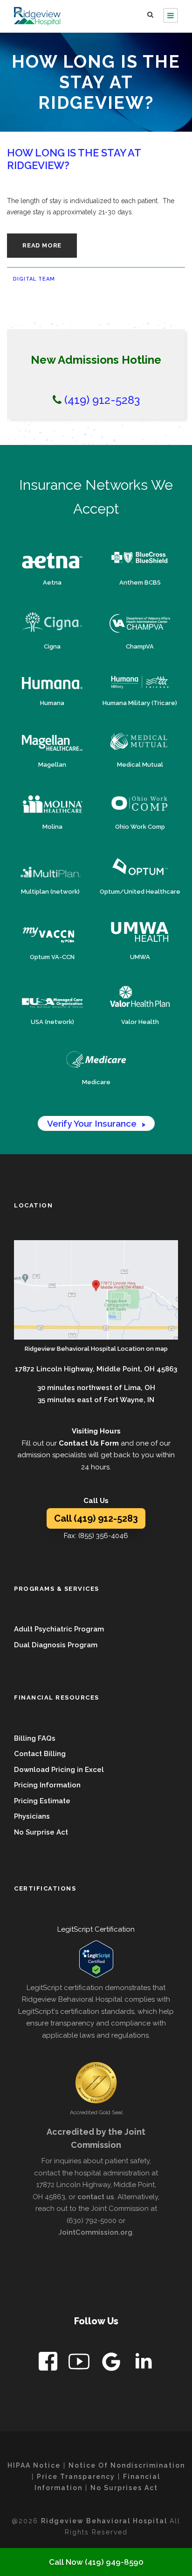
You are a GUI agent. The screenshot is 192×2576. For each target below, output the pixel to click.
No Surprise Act (41, 1832)
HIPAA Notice (34, 2465)
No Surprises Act (124, 2488)
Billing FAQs (35, 1738)
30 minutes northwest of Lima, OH (96, 1388)
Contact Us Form (89, 1443)
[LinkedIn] (143, 2363)
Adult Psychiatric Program (59, 1629)
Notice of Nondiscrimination (127, 2465)
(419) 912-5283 (101, 400)
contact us (96, 2197)
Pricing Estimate (42, 1801)
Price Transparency (76, 2477)
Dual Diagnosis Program (56, 1645)
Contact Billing (40, 1754)
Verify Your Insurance (96, 1123)
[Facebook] (49, 2363)
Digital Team (34, 279)
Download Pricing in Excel (59, 1770)
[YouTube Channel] (80, 2363)
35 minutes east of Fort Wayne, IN (96, 1400)
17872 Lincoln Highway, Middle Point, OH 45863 (96, 1369)
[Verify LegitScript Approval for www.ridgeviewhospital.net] (96, 1959)
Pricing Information (47, 1785)
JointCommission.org (95, 2232)
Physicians (32, 1816)
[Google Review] (112, 2363)
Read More (42, 245)
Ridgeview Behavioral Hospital (105, 2521)
